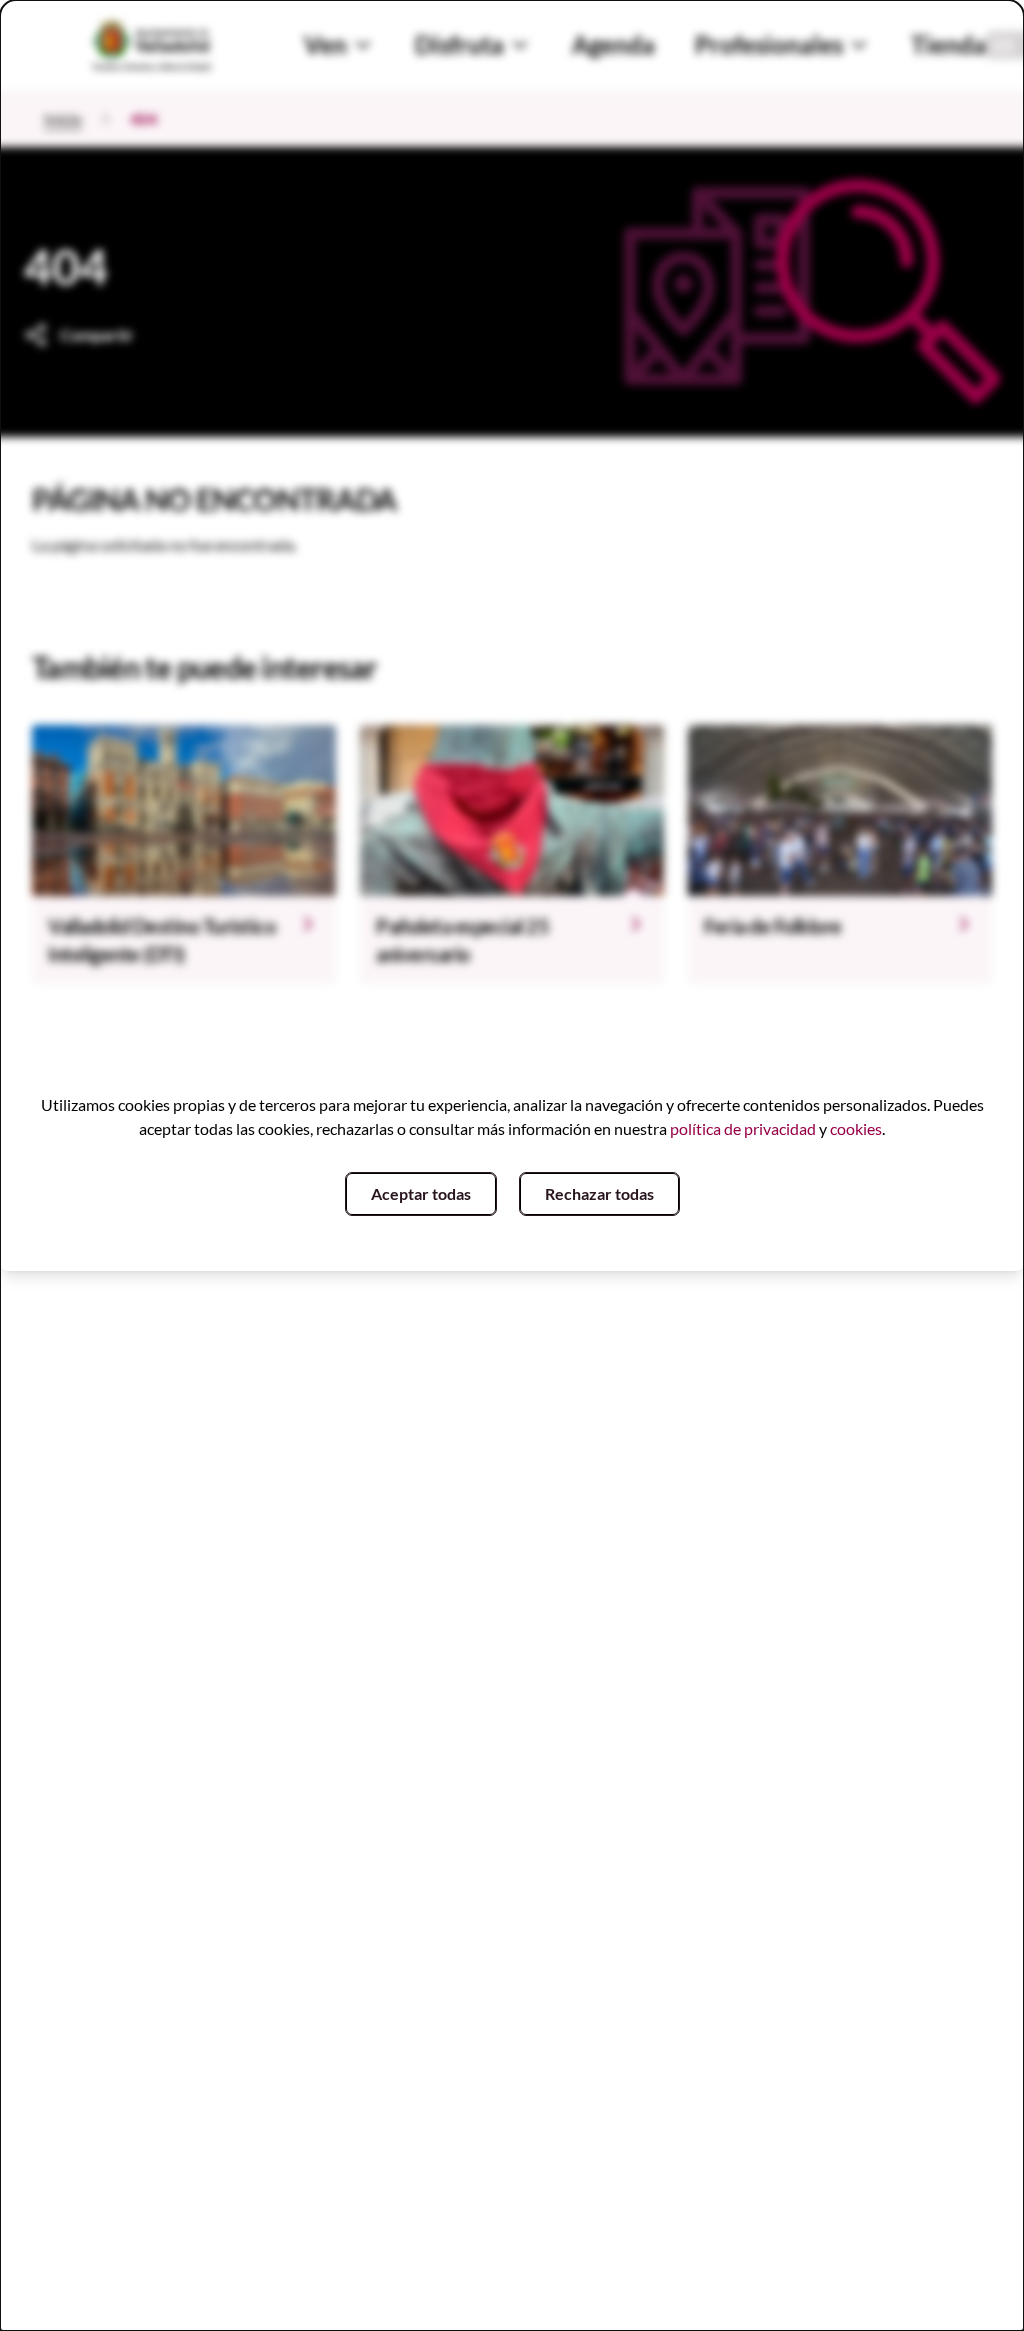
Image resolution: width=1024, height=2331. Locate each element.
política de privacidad (743, 1128)
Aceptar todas (421, 1193)
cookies (856, 1128)
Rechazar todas (599, 1193)
